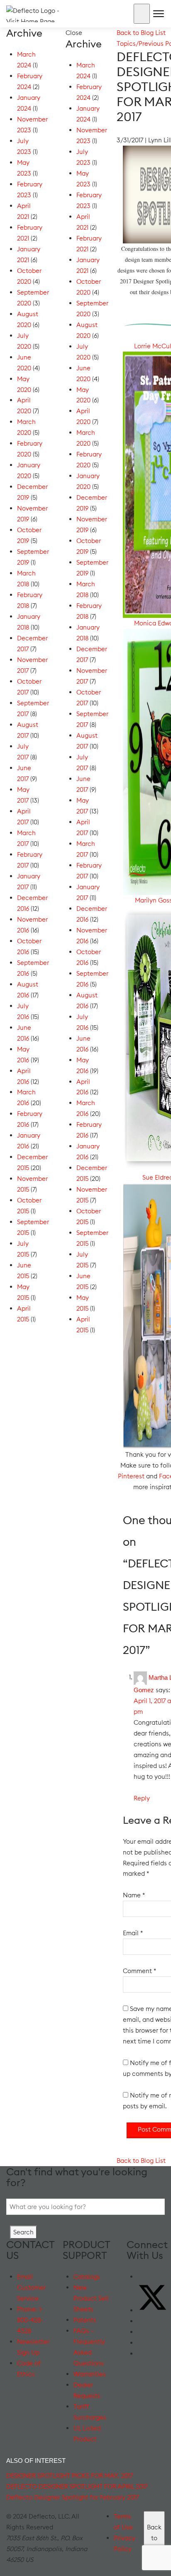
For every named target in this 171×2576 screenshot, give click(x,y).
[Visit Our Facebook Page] (142, 2277)
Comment (139, 1971)
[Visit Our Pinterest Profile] (142, 2354)
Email (133, 1933)
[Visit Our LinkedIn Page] (142, 2332)
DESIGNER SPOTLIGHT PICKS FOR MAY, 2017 (70, 2476)
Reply (142, 1798)
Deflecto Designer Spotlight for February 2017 (72, 2497)
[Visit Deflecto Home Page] (39, 13)
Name (134, 1895)
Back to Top (154, 2538)
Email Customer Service (31, 2287)
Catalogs (87, 2277)
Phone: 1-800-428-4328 (30, 2320)
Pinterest (131, 1476)
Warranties (90, 2374)
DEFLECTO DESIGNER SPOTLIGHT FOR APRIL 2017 (77, 2486)
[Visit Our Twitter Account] (153, 2310)
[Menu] (157, 15)
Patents (85, 2320)
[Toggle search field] (142, 14)
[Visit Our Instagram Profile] (142, 2343)
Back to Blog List (141, 33)
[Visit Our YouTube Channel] (142, 2321)
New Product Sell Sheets (91, 2298)
